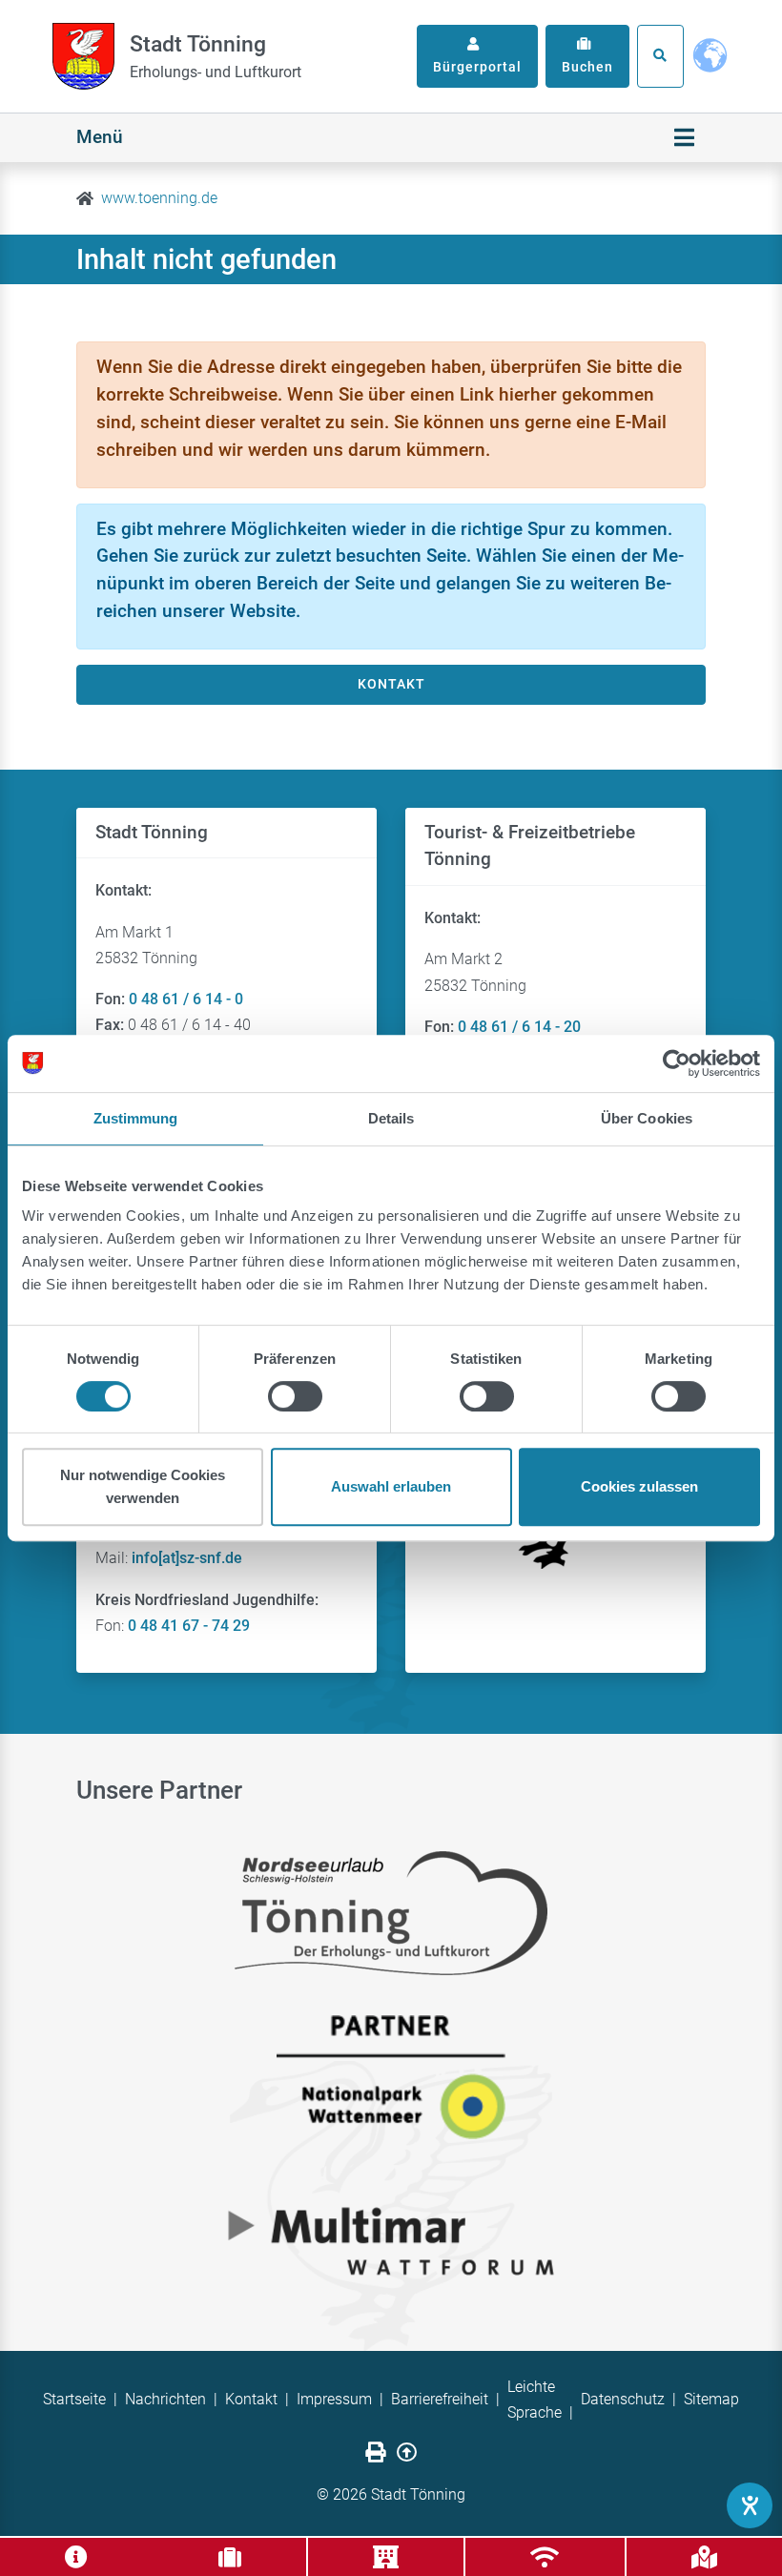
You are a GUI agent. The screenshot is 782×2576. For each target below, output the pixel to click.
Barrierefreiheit (440, 2399)
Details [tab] (391, 1118)
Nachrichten (165, 2399)
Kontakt (251, 2399)
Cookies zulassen (639, 1486)
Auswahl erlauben (391, 1486)
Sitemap (711, 2399)
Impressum (334, 2399)
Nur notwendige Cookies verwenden (143, 1486)
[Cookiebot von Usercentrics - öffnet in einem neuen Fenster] (677, 1063)
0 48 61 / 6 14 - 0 (186, 999)
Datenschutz (623, 2399)
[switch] (295, 1396)
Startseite (74, 2399)
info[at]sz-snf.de (187, 1558)
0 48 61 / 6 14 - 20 (519, 1027)
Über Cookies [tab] (647, 1118)
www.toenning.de (159, 198)
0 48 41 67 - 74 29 (189, 1626)
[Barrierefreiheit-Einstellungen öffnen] (750, 2505)
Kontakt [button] (391, 684)
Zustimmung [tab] (136, 1118)
